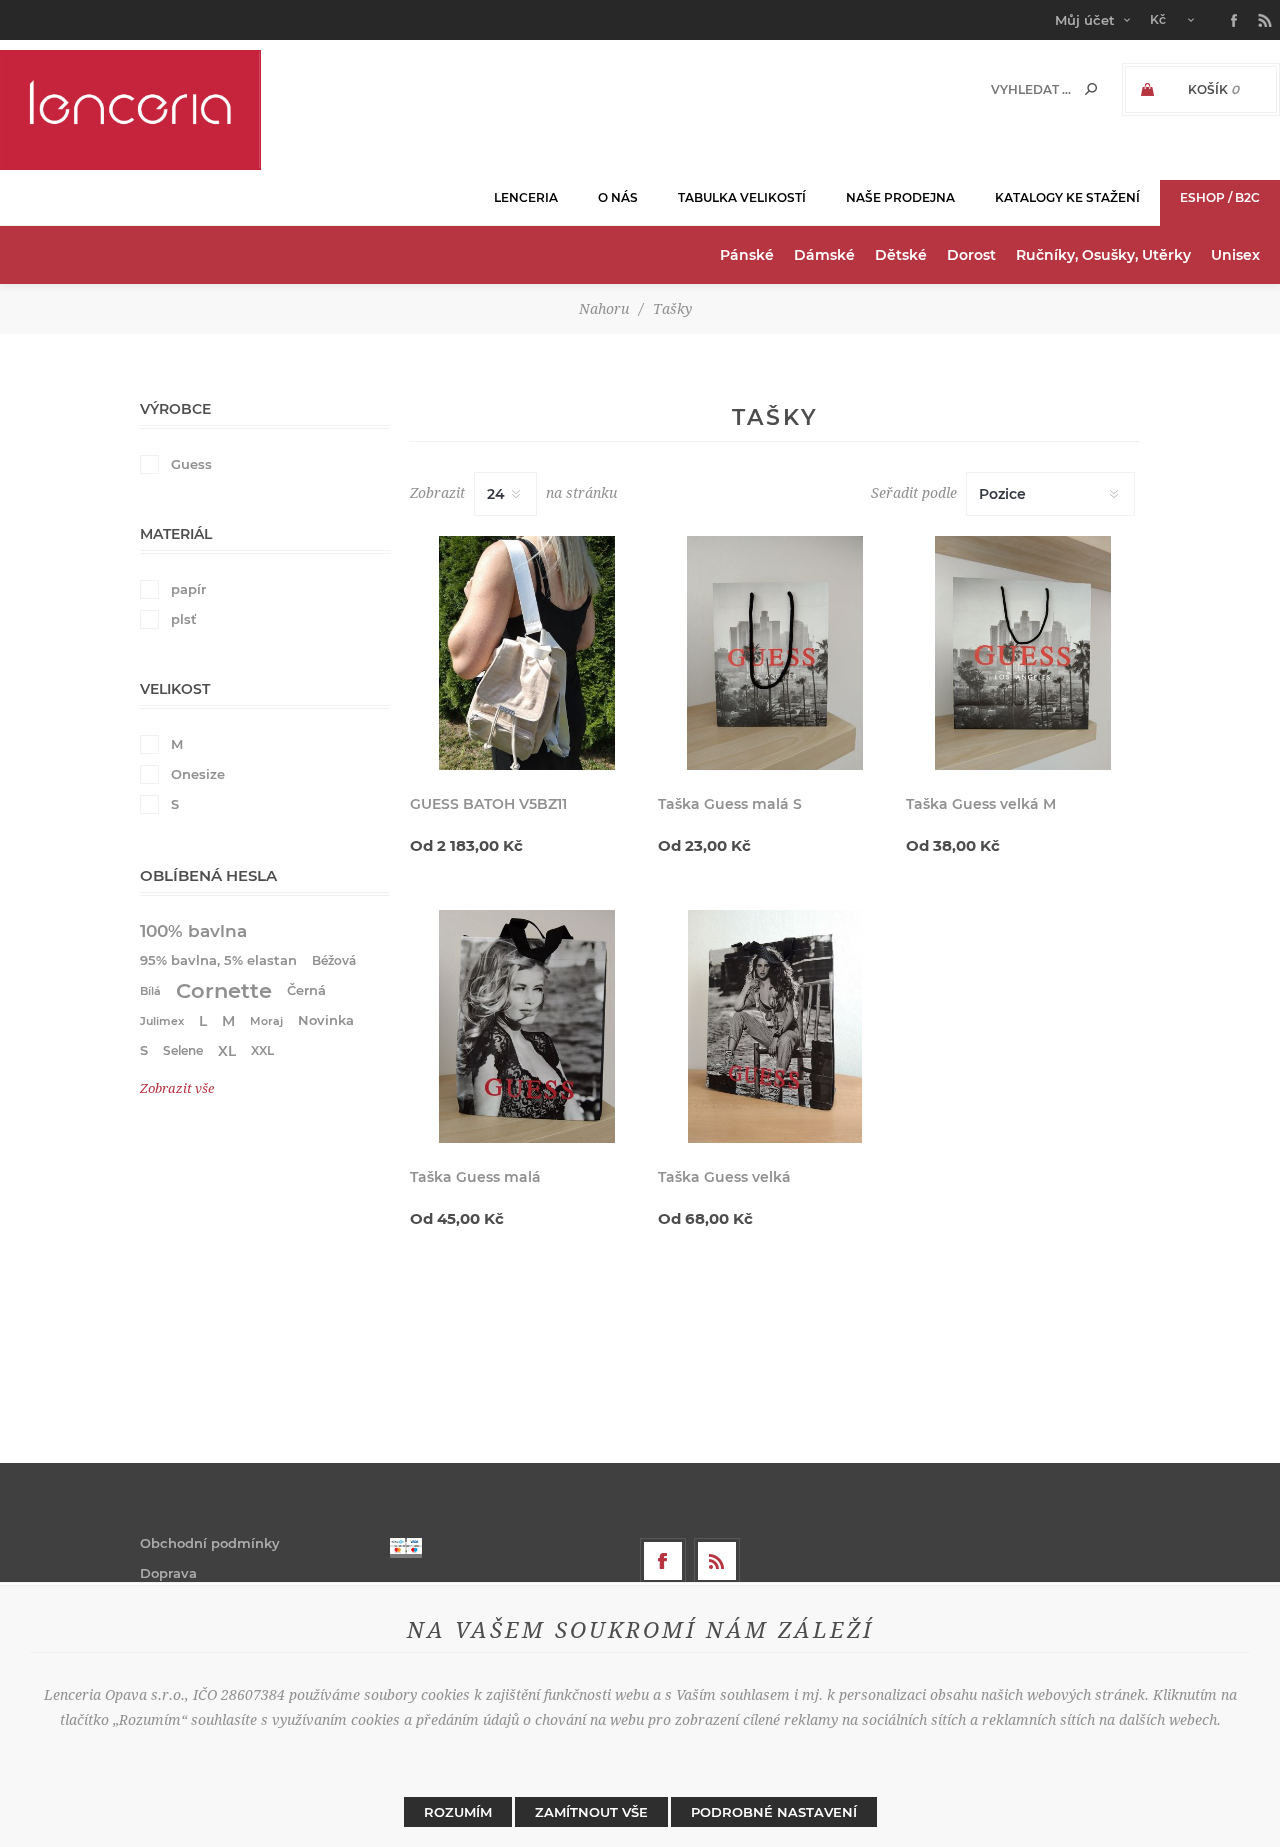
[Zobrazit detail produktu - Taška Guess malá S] (775, 653)
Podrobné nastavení (774, 1812)
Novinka (326, 1020)
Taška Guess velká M (981, 804)
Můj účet (1085, 20)
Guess (191, 464)
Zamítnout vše (591, 1812)
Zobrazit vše (177, 1088)
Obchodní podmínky (210, 1543)
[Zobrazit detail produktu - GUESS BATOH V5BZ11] (527, 653)
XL (227, 1051)
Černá (306, 990)
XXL (262, 1050)
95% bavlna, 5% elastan (218, 960)
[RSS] (717, 1561)
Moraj (266, 1021)
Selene (183, 1050)
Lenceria (526, 197)
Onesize (198, 774)
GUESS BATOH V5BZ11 (488, 804)
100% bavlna (193, 931)
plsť (184, 619)
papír (188, 589)
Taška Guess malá (475, 1177)
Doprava (168, 1573)
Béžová (334, 960)
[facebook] (663, 1561)
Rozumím (458, 1812)
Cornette (224, 990)
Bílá (150, 991)
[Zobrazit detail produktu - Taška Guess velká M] (1023, 653)
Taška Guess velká (724, 1177)
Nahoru (604, 309)
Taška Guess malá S (730, 804)
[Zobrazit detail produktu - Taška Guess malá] (527, 1027)
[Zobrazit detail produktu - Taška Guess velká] (775, 1027)
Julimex (162, 1021)
